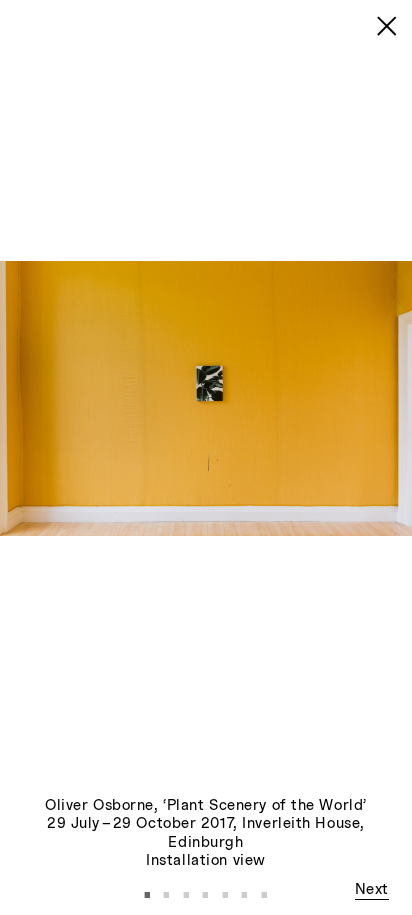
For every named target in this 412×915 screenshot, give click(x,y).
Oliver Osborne (99, 806)
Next (372, 890)
